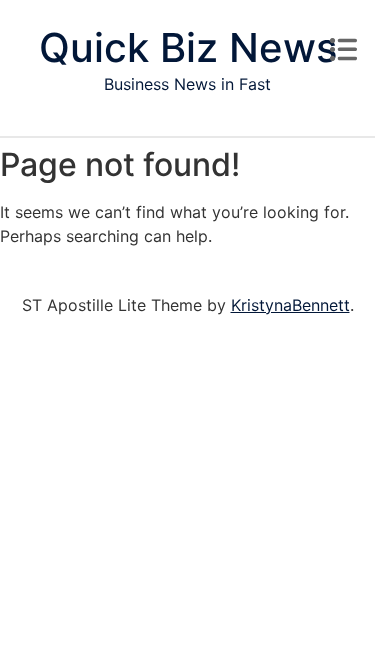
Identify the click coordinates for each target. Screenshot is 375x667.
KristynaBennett (290, 305)
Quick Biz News (188, 47)
